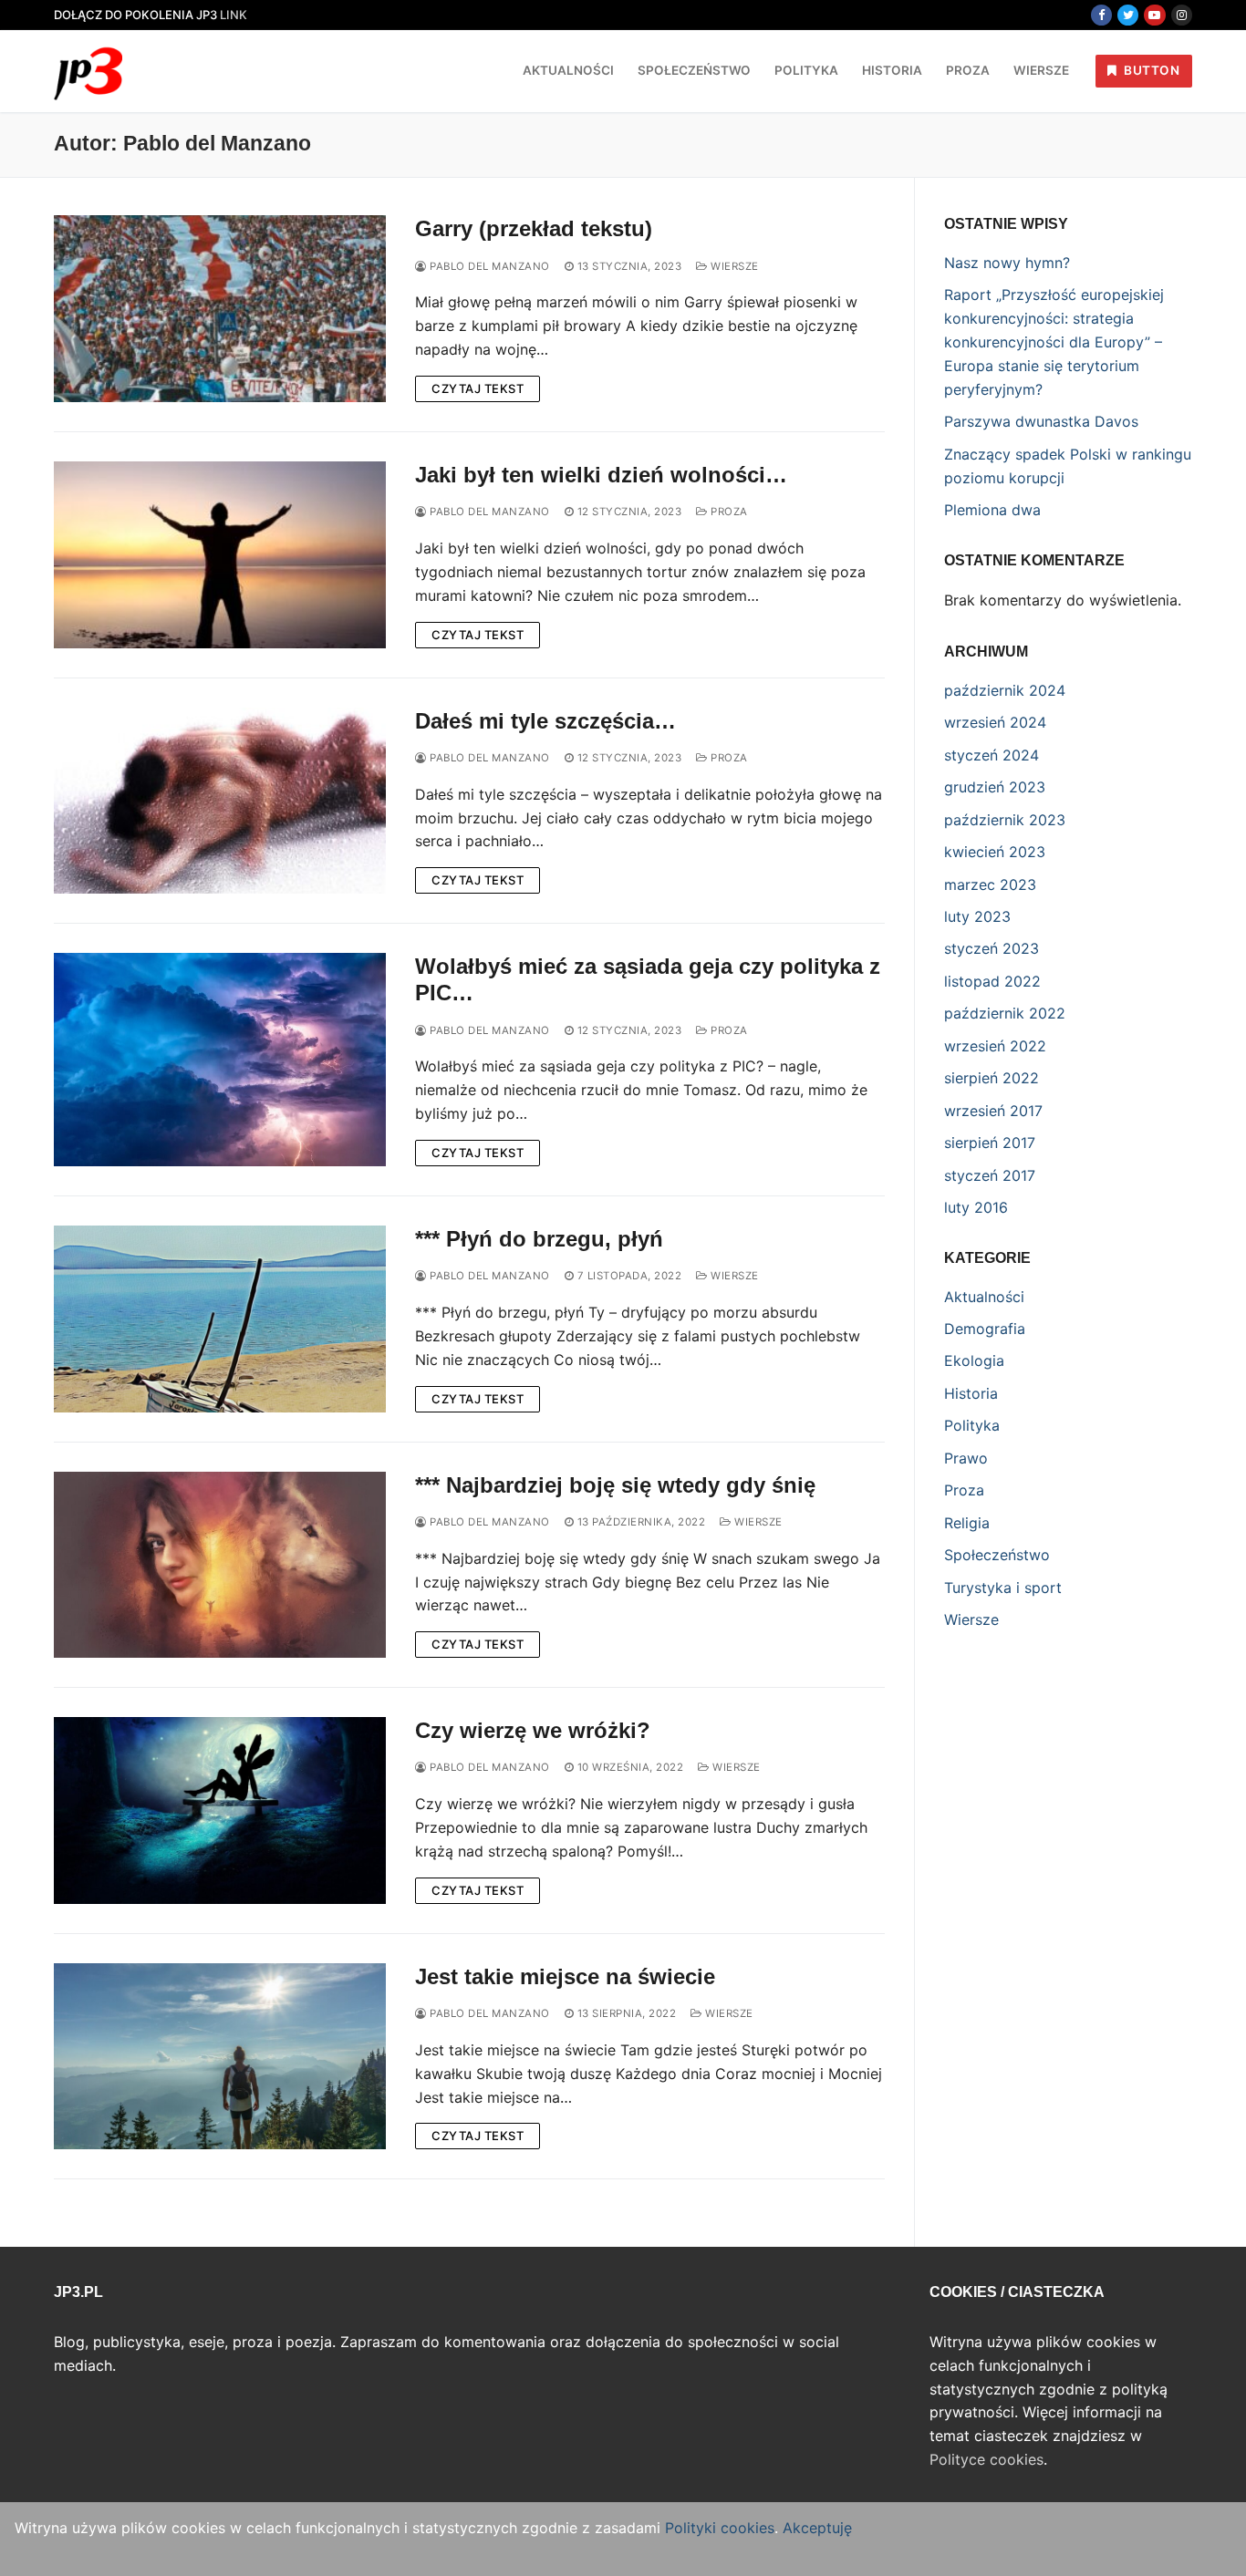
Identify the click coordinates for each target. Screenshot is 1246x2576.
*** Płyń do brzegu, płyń (539, 1239)
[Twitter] (1128, 15)
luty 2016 (976, 1207)
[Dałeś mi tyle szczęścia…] (220, 801)
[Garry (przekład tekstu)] (220, 309)
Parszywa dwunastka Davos (1041, 421)
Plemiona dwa (992, 510)
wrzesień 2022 (995, 1046)
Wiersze (733, 266)
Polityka (972, 1425)
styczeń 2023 (992, 948)
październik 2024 (1005, 690)
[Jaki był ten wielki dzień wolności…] (220, 555)
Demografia (985, 1329)
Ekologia (974, 1360)
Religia (967, 1523)
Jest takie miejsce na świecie (565, 1976)
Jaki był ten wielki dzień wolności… (601, 475)
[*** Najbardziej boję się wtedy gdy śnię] (220, 1565)
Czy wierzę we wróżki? (533, 1730)
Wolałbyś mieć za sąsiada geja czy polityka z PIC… (648, 979)
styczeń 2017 (990, 1175)
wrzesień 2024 (995, 722)
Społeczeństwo (997, 1555)
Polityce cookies (986, 2459)
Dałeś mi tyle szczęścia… (545, 721)
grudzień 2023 (995, 787)
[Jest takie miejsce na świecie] (220, 2057)
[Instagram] (1182, 15)
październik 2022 (1005, 1013)
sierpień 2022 (992, 1078)
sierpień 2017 (990, 1143)
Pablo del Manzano (488, 266)
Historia (971, 1393)
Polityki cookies (720, 2528)
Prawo (966, 1458)
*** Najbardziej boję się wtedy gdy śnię (615, 1485)
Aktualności (984, 1297)
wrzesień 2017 (993, 1111)
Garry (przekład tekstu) (534, 228)
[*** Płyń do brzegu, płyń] (220, 1319)
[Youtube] (1154, 15)
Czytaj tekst (478, 388)
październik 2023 (1005, 820)
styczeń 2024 (992, 755)
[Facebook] (1101, 15)
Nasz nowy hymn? (1007, 263)
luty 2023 (977, 916)
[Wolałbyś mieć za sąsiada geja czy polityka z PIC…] (220, 1060)
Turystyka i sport (1003, 1588)
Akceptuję (817, 2528)
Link (234, 15)
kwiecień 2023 (995, 852)
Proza (728, 512)
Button (1151, 70)
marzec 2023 (990, 885)
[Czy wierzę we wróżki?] (220, 1810)
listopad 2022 (992, 981)
